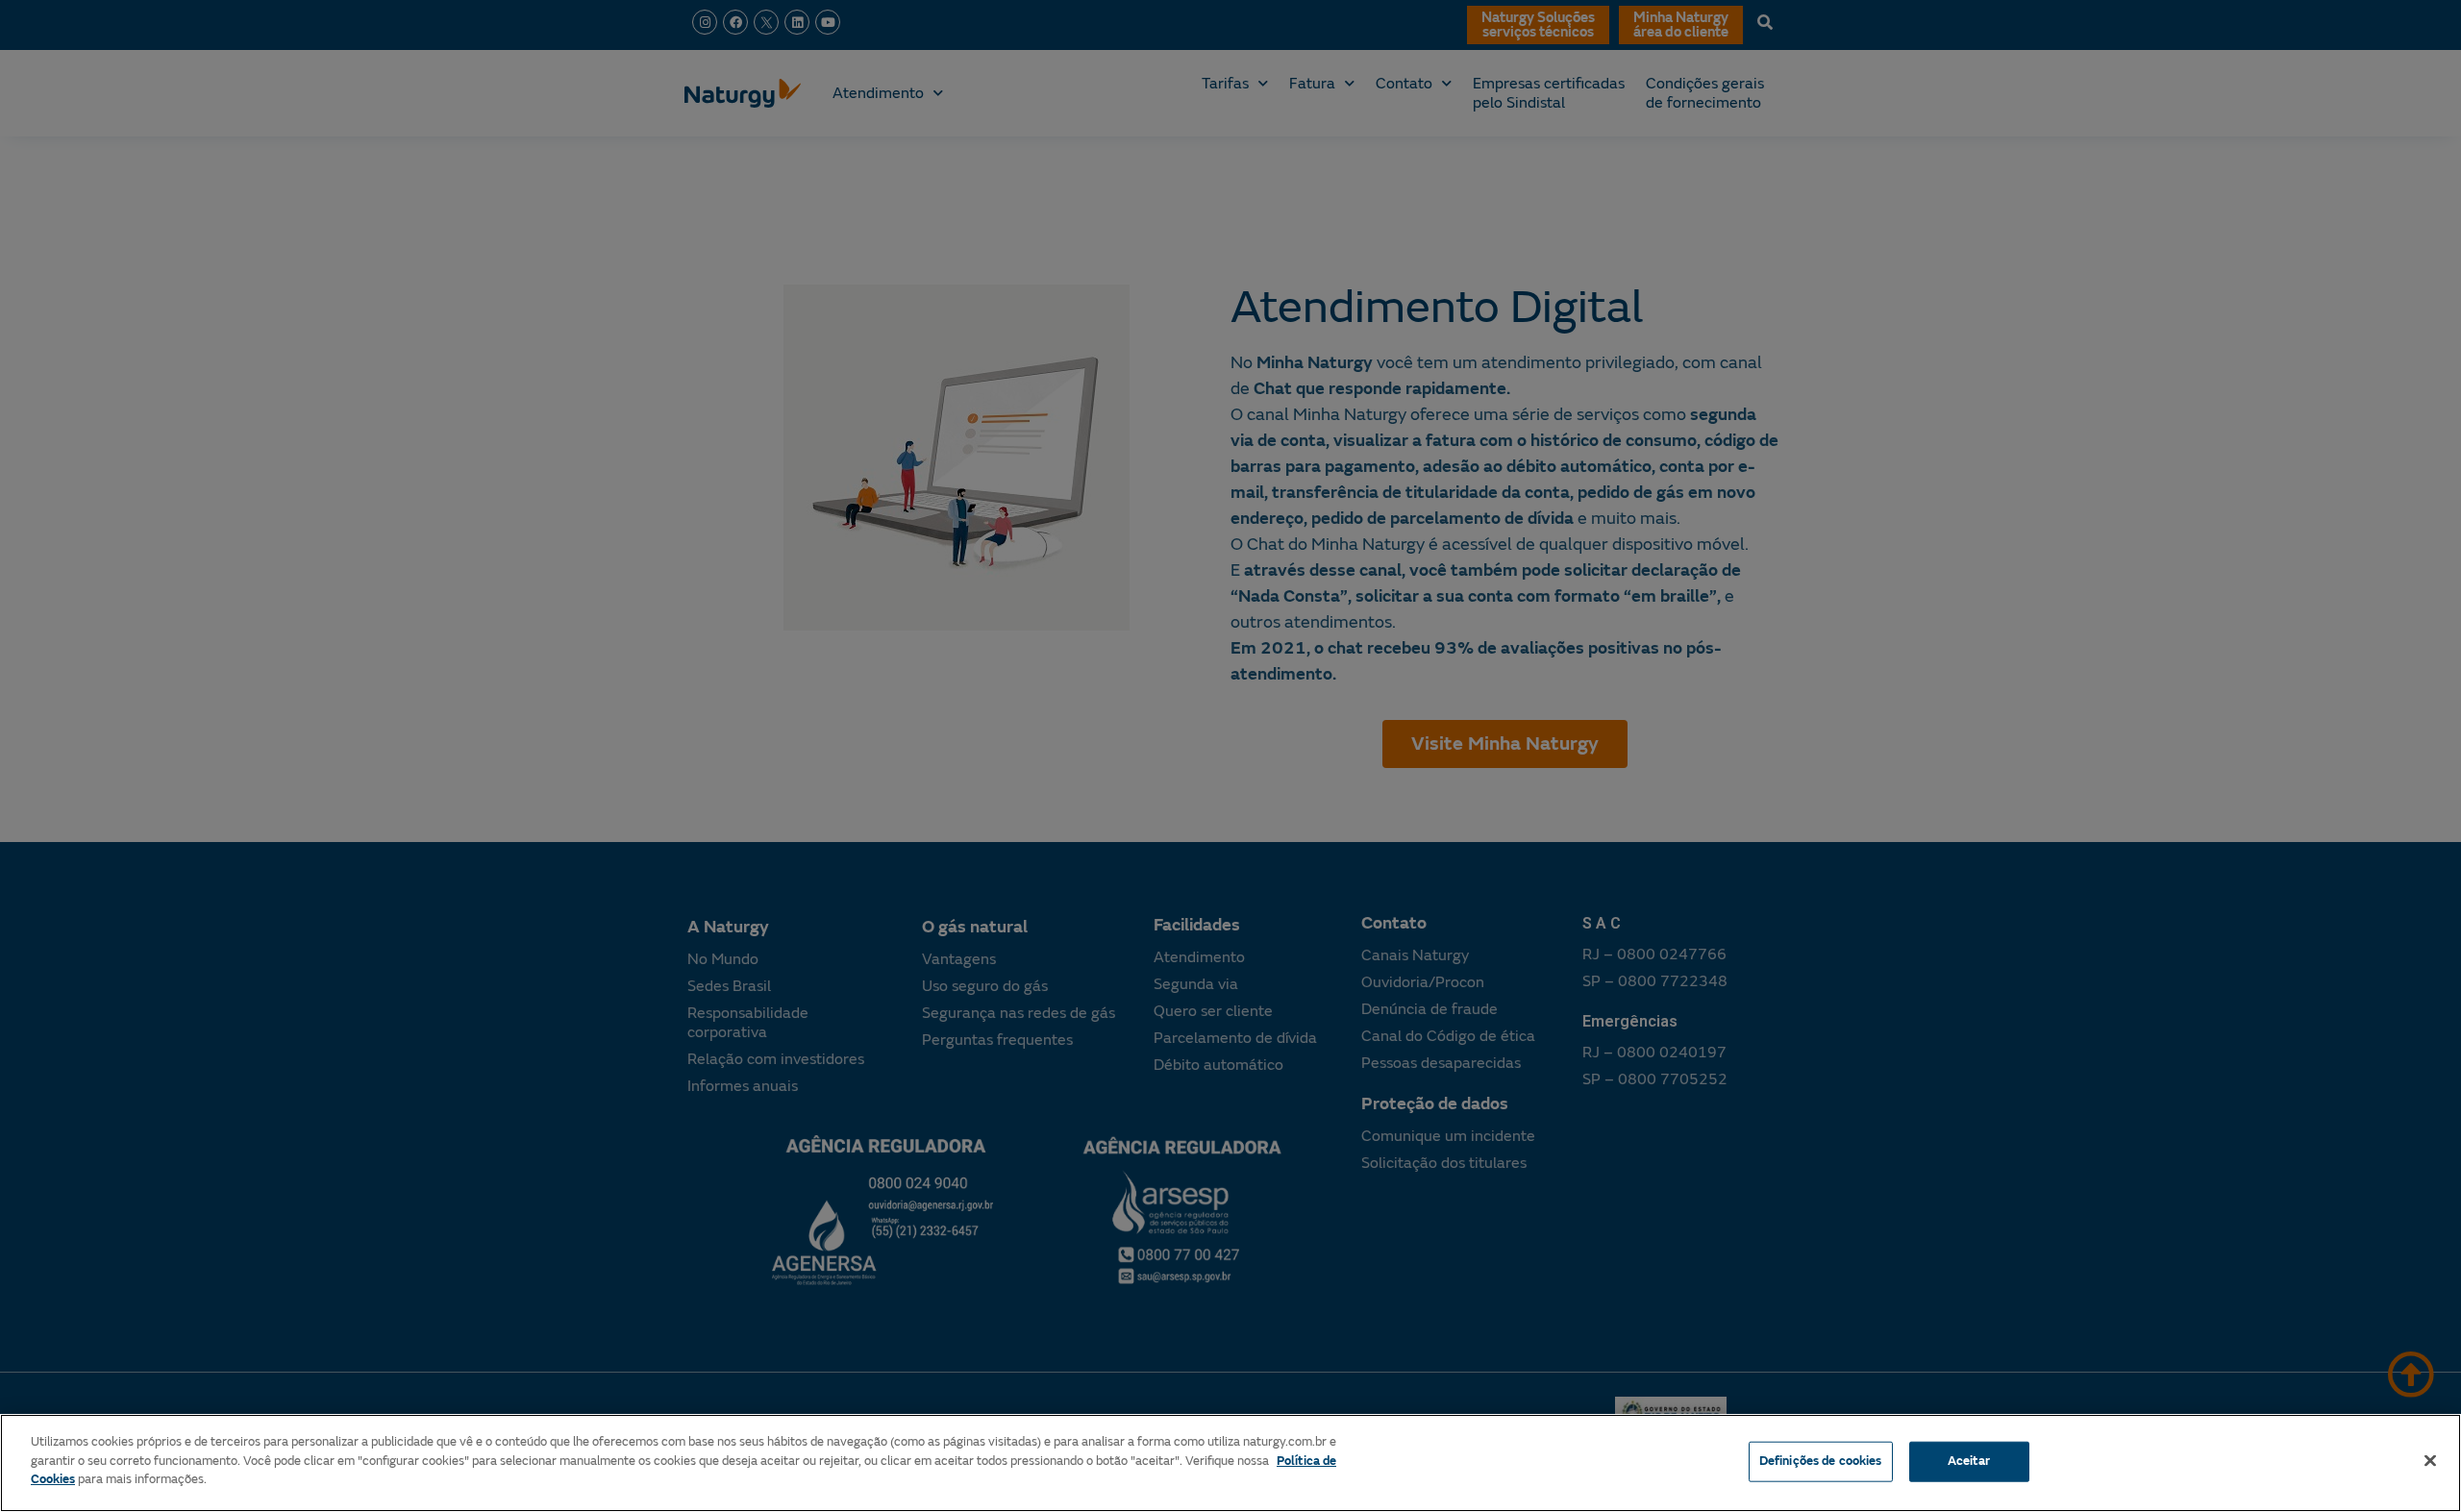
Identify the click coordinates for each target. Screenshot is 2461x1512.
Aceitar (1969, 1461)
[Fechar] (2430, 1461)
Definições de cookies (1821, 1461)
